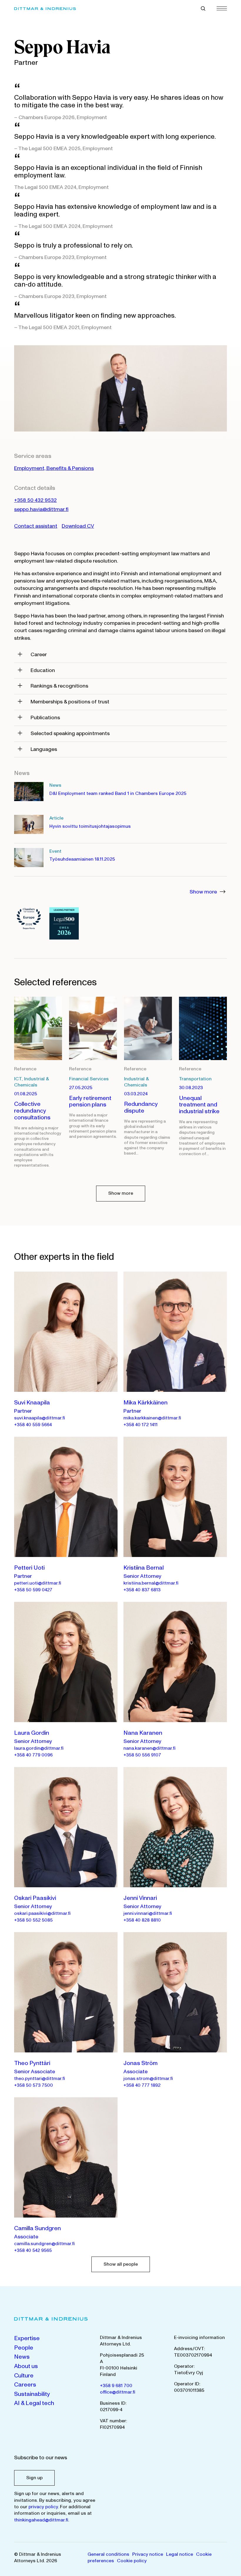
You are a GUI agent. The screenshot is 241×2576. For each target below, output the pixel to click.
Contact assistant (36, 526)
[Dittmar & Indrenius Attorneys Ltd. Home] (45, 9)
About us (26, 2366)
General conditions (108, 2554)
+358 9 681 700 (116, 2386)
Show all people (121, 2264)
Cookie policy (132, 2561)
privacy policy (43, 2507)
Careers (25, 2385)
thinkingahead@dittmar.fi (41, 2520)
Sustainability (32, 2394)
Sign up (34, 2478)
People (24, 2348)
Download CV (78, 526)
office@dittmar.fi (118, 2392)
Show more (204, 892)
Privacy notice (148, 2554)
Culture (24, 2376)
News (22, 2357)
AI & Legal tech (34, 2403)
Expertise (27, 2338)
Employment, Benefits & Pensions (54, 468)
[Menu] (222, 8)
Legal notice (180, 2554)
